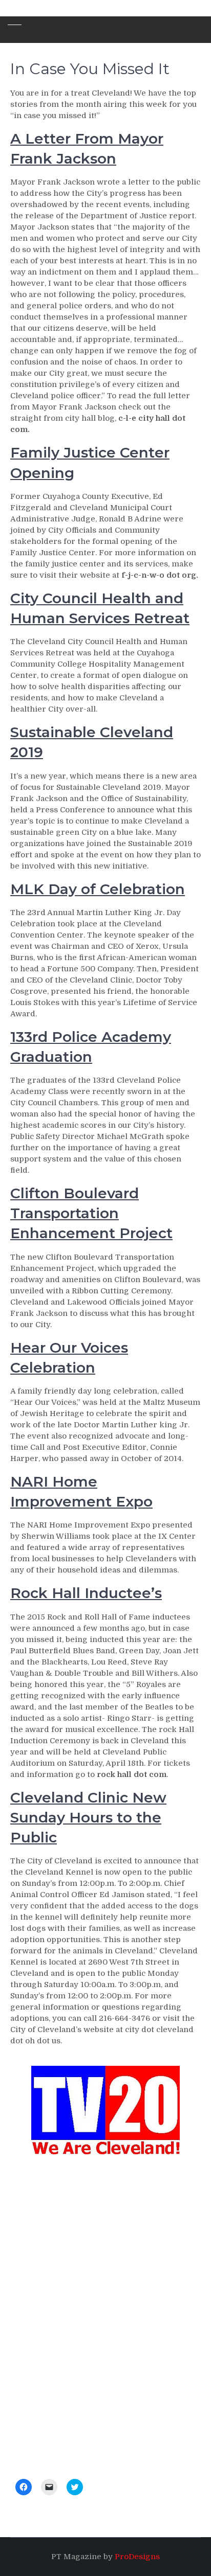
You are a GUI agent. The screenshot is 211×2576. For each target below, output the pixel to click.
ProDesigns (137, 2557)
